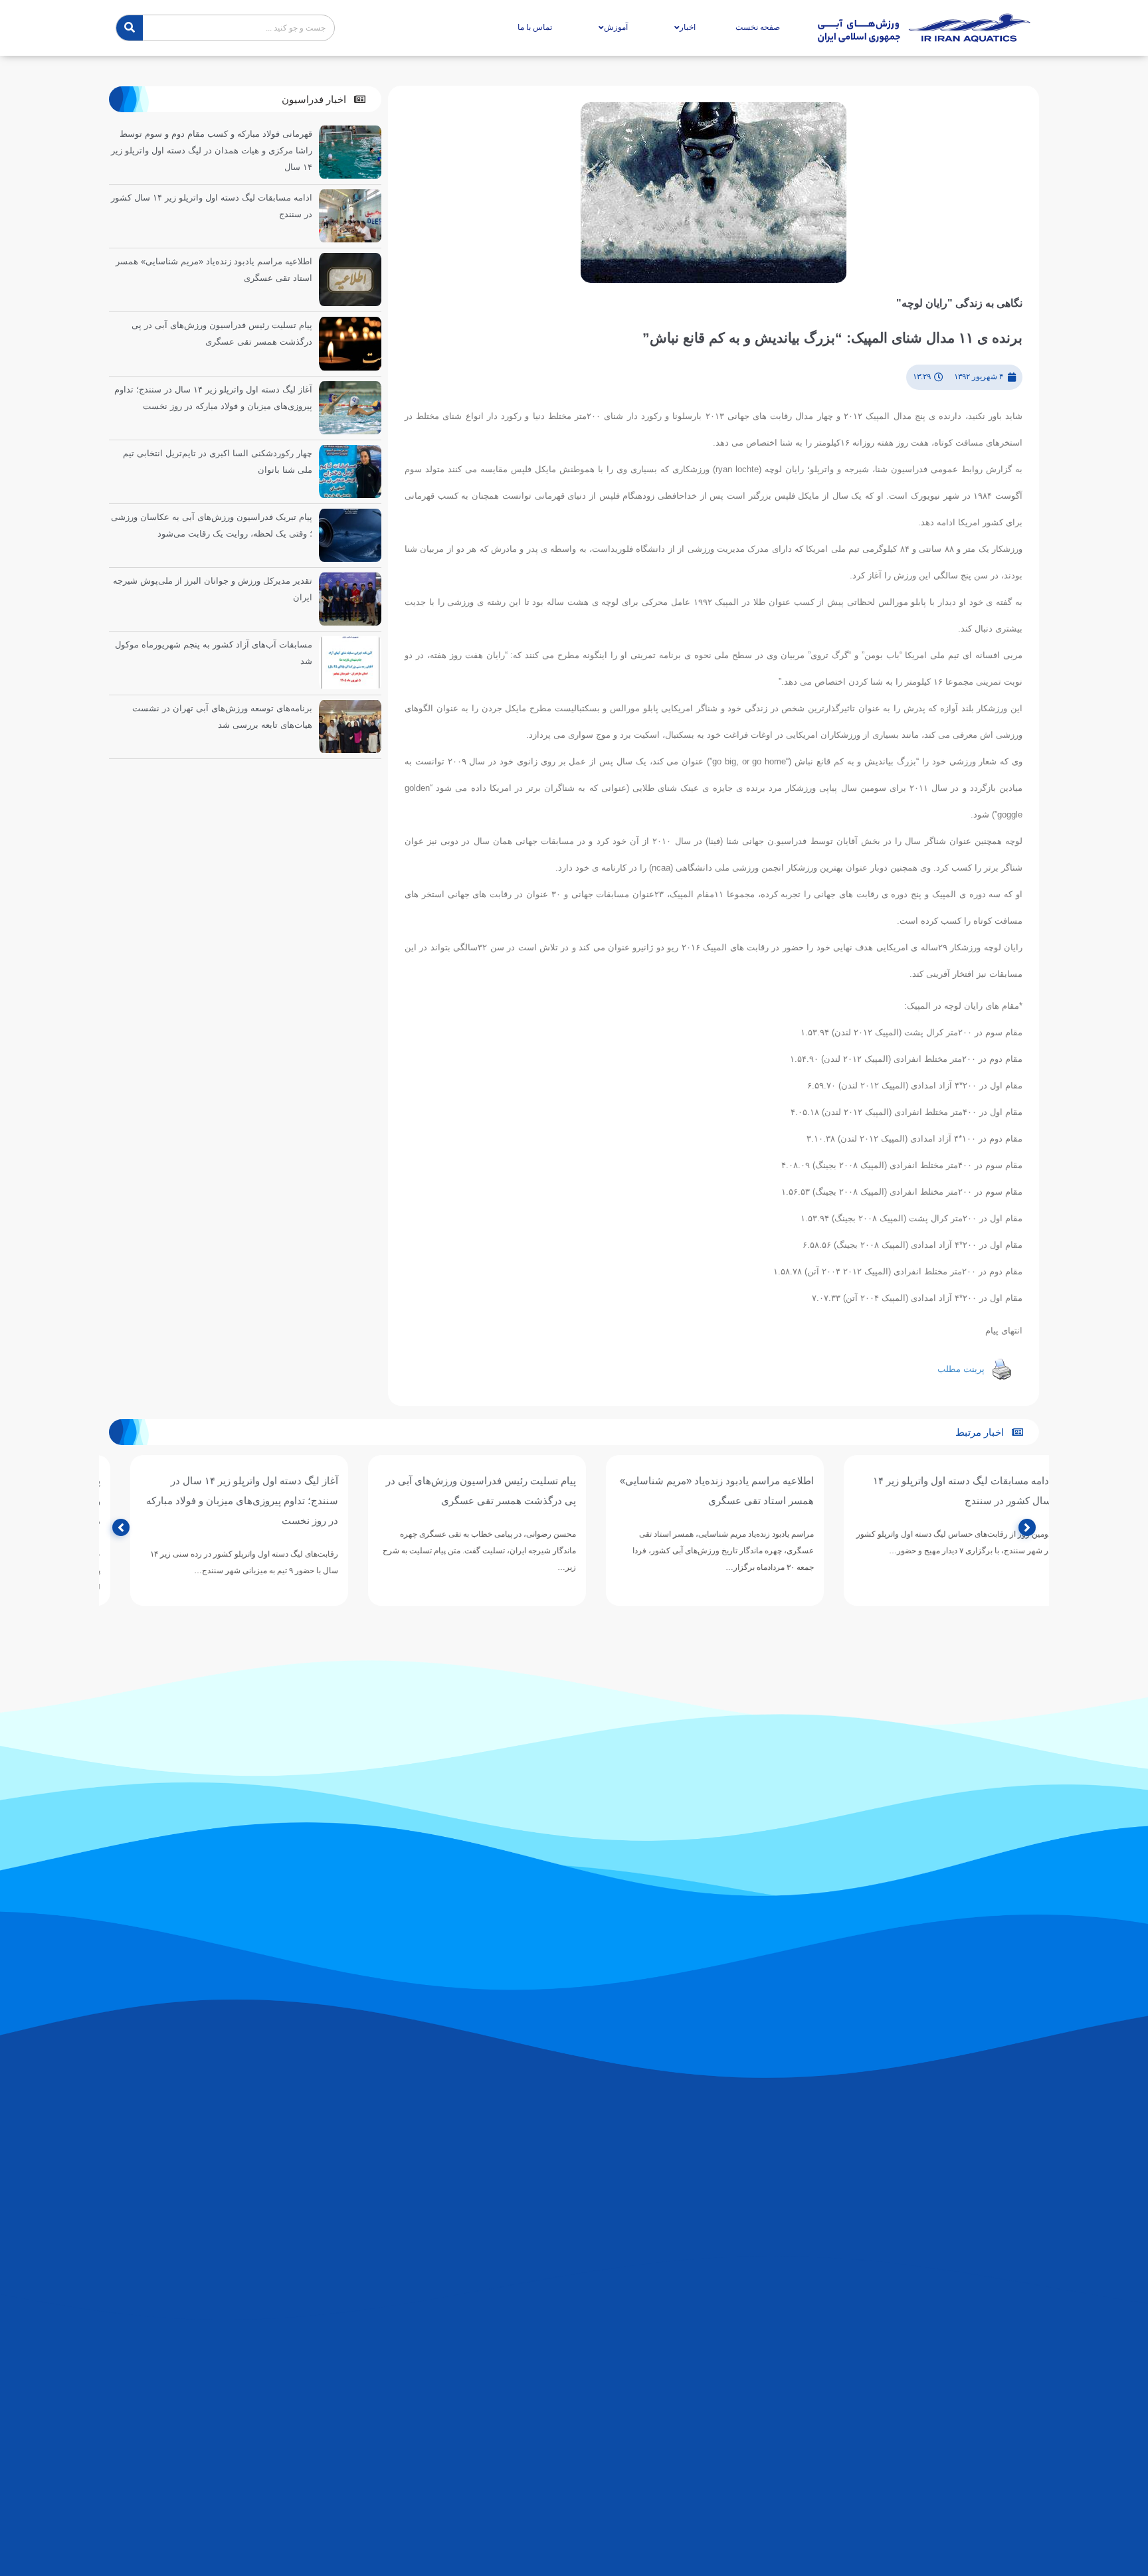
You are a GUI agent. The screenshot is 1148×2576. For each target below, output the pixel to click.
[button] (324, 99)
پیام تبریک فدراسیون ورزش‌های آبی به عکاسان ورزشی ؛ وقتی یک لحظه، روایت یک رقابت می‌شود (219, 1501)
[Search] (130, 28)
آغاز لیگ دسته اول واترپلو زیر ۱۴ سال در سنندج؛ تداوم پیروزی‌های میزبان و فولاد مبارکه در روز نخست (457, 1501)
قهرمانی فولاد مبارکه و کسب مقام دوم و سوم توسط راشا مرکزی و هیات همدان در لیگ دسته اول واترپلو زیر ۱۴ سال (212, 150)
